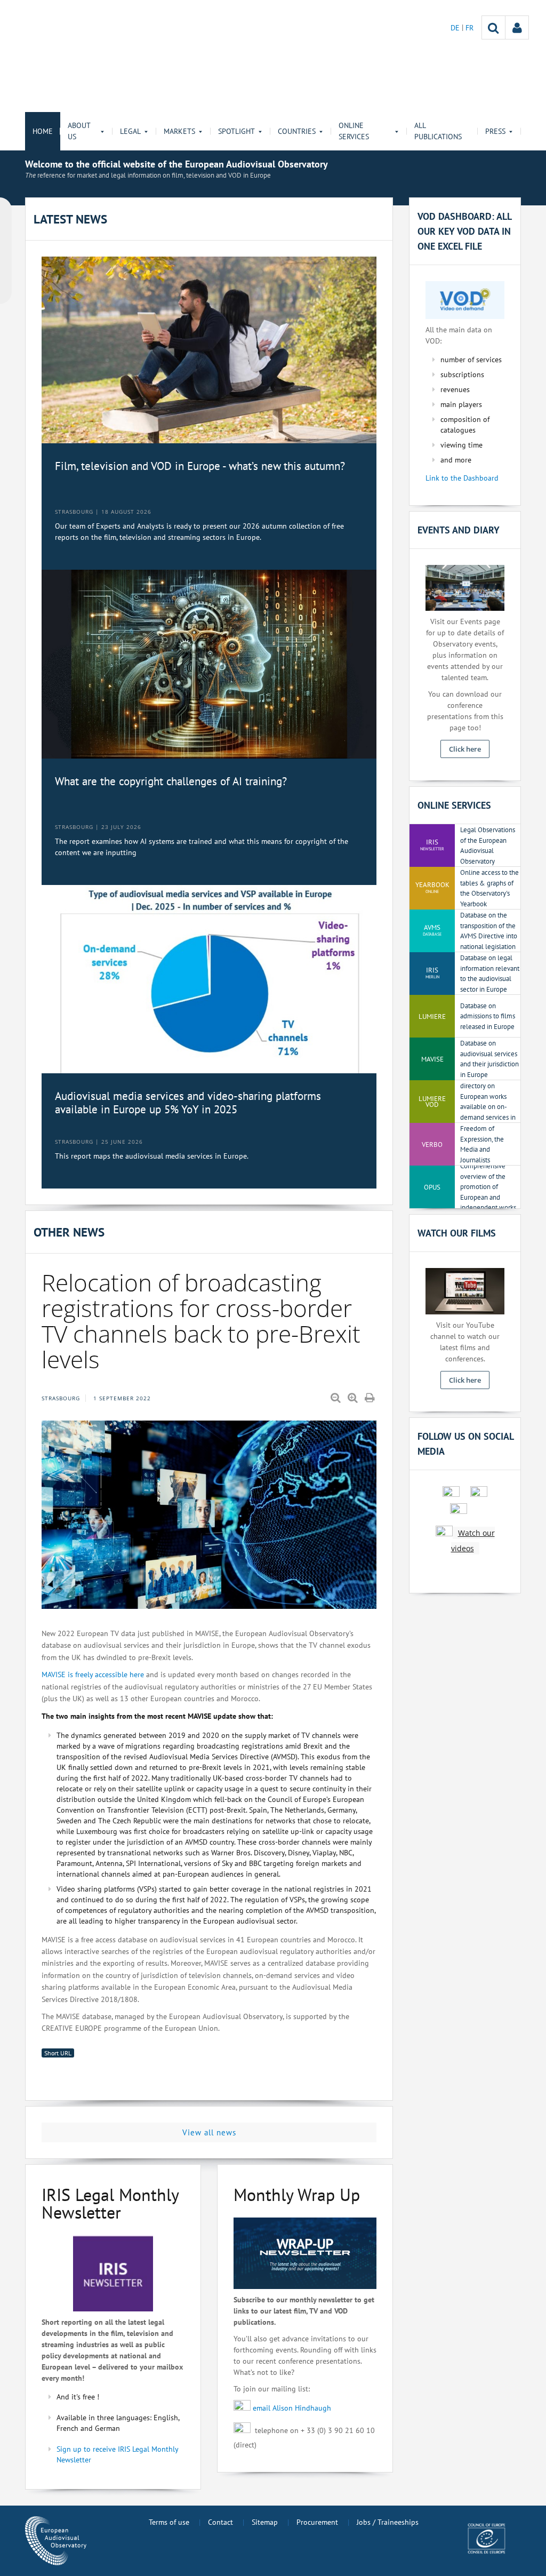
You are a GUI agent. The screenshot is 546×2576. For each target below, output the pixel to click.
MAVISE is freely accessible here (93, 1674)
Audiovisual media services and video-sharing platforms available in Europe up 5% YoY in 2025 (188, 1103)
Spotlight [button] (236, 131)
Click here (465, 749)
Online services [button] (354, 131)
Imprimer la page (371, 1398)
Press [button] (495, 131)
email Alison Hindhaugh (292, 2407)
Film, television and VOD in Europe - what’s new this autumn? (200, 466)
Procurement (317, 2522)
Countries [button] (297, 131)
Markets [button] (179, 131)
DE (456, 28)
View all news (209, 2132)
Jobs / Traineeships (388, 2522)
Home (43, 131)
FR (469, 28)
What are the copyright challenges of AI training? (171, 781)
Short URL (58, 2053)
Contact (220, 2522)
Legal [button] (130, 131)
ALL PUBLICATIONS (438, 131)
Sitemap (265, 2522)
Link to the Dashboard (462, 478)
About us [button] (79, 131)
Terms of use (169, 2522)
